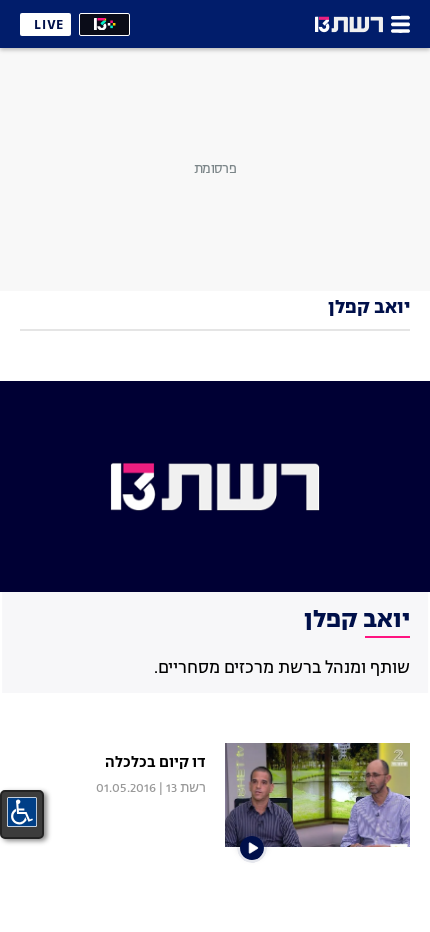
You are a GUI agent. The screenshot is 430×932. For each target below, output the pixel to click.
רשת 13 (186, 788)
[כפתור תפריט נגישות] (22, 812)
